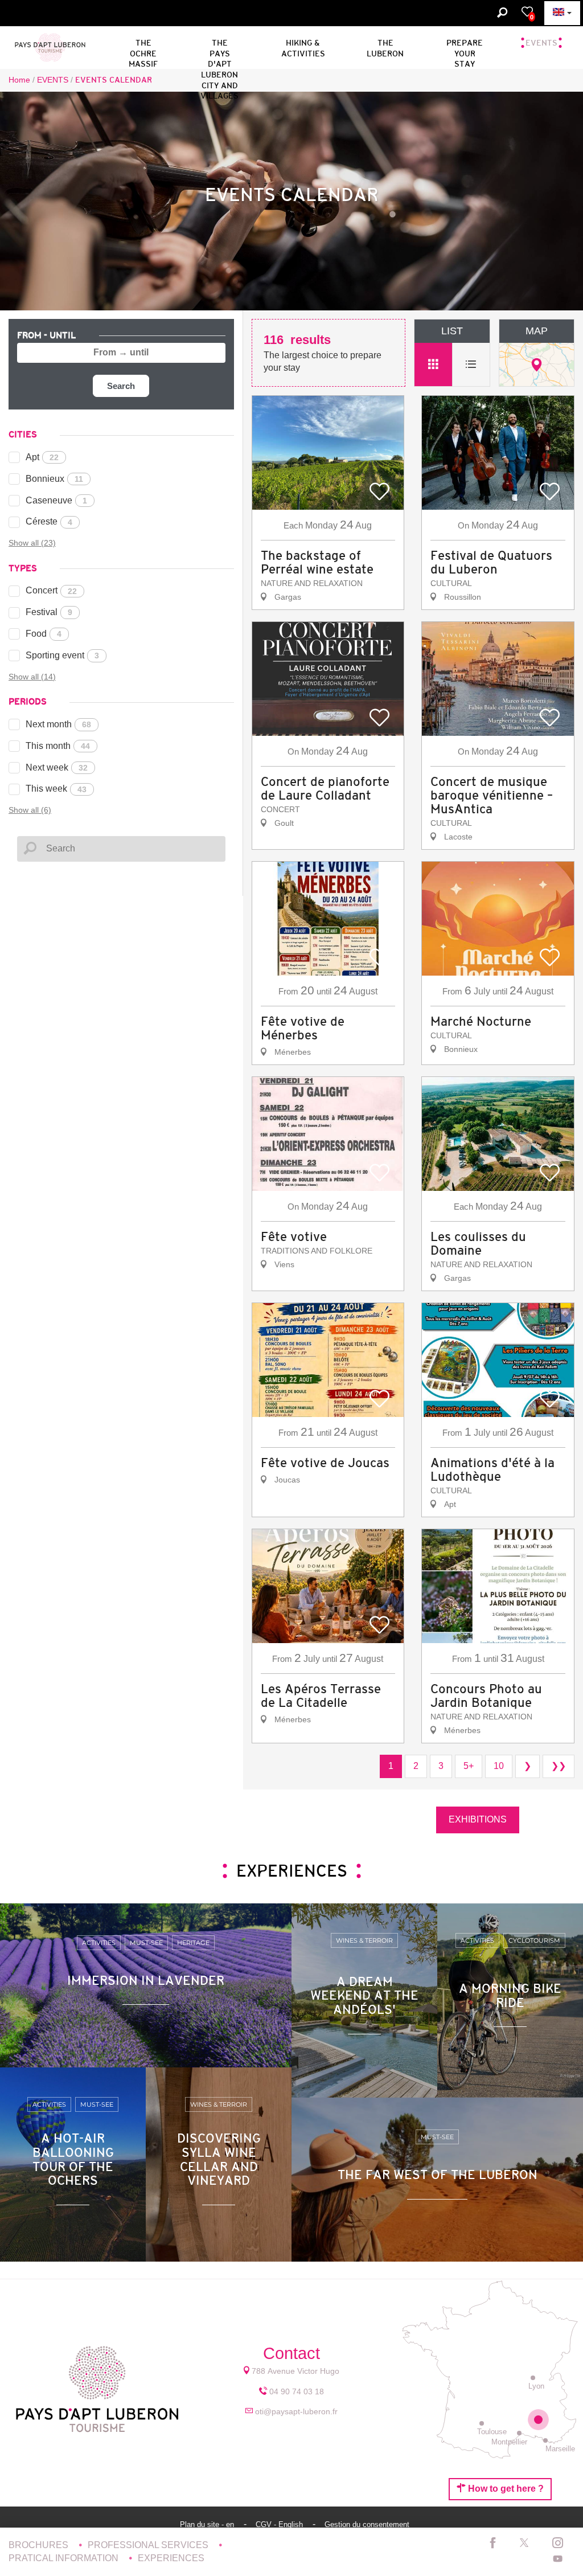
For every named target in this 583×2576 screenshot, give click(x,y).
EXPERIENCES (171, 2558)
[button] (219, 46)
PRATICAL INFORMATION (65, 2558)
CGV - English (280, 2524)
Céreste (49, 521)
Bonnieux (54, 479)
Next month (58, 724)
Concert (51, 590)
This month (58, 746)
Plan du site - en (208, 2524)
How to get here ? (505, 2489)
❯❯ (559, 1766)
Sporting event (62, 655)
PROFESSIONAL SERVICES (149, 2545)
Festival (49, 612)
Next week (57, 767)
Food (44, 634)
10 (499, 1766)
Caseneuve (56, 500)
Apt (42, 457)
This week (56, 789)
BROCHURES (40, 2545)
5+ (469, 1766)
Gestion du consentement (367, 2524)
